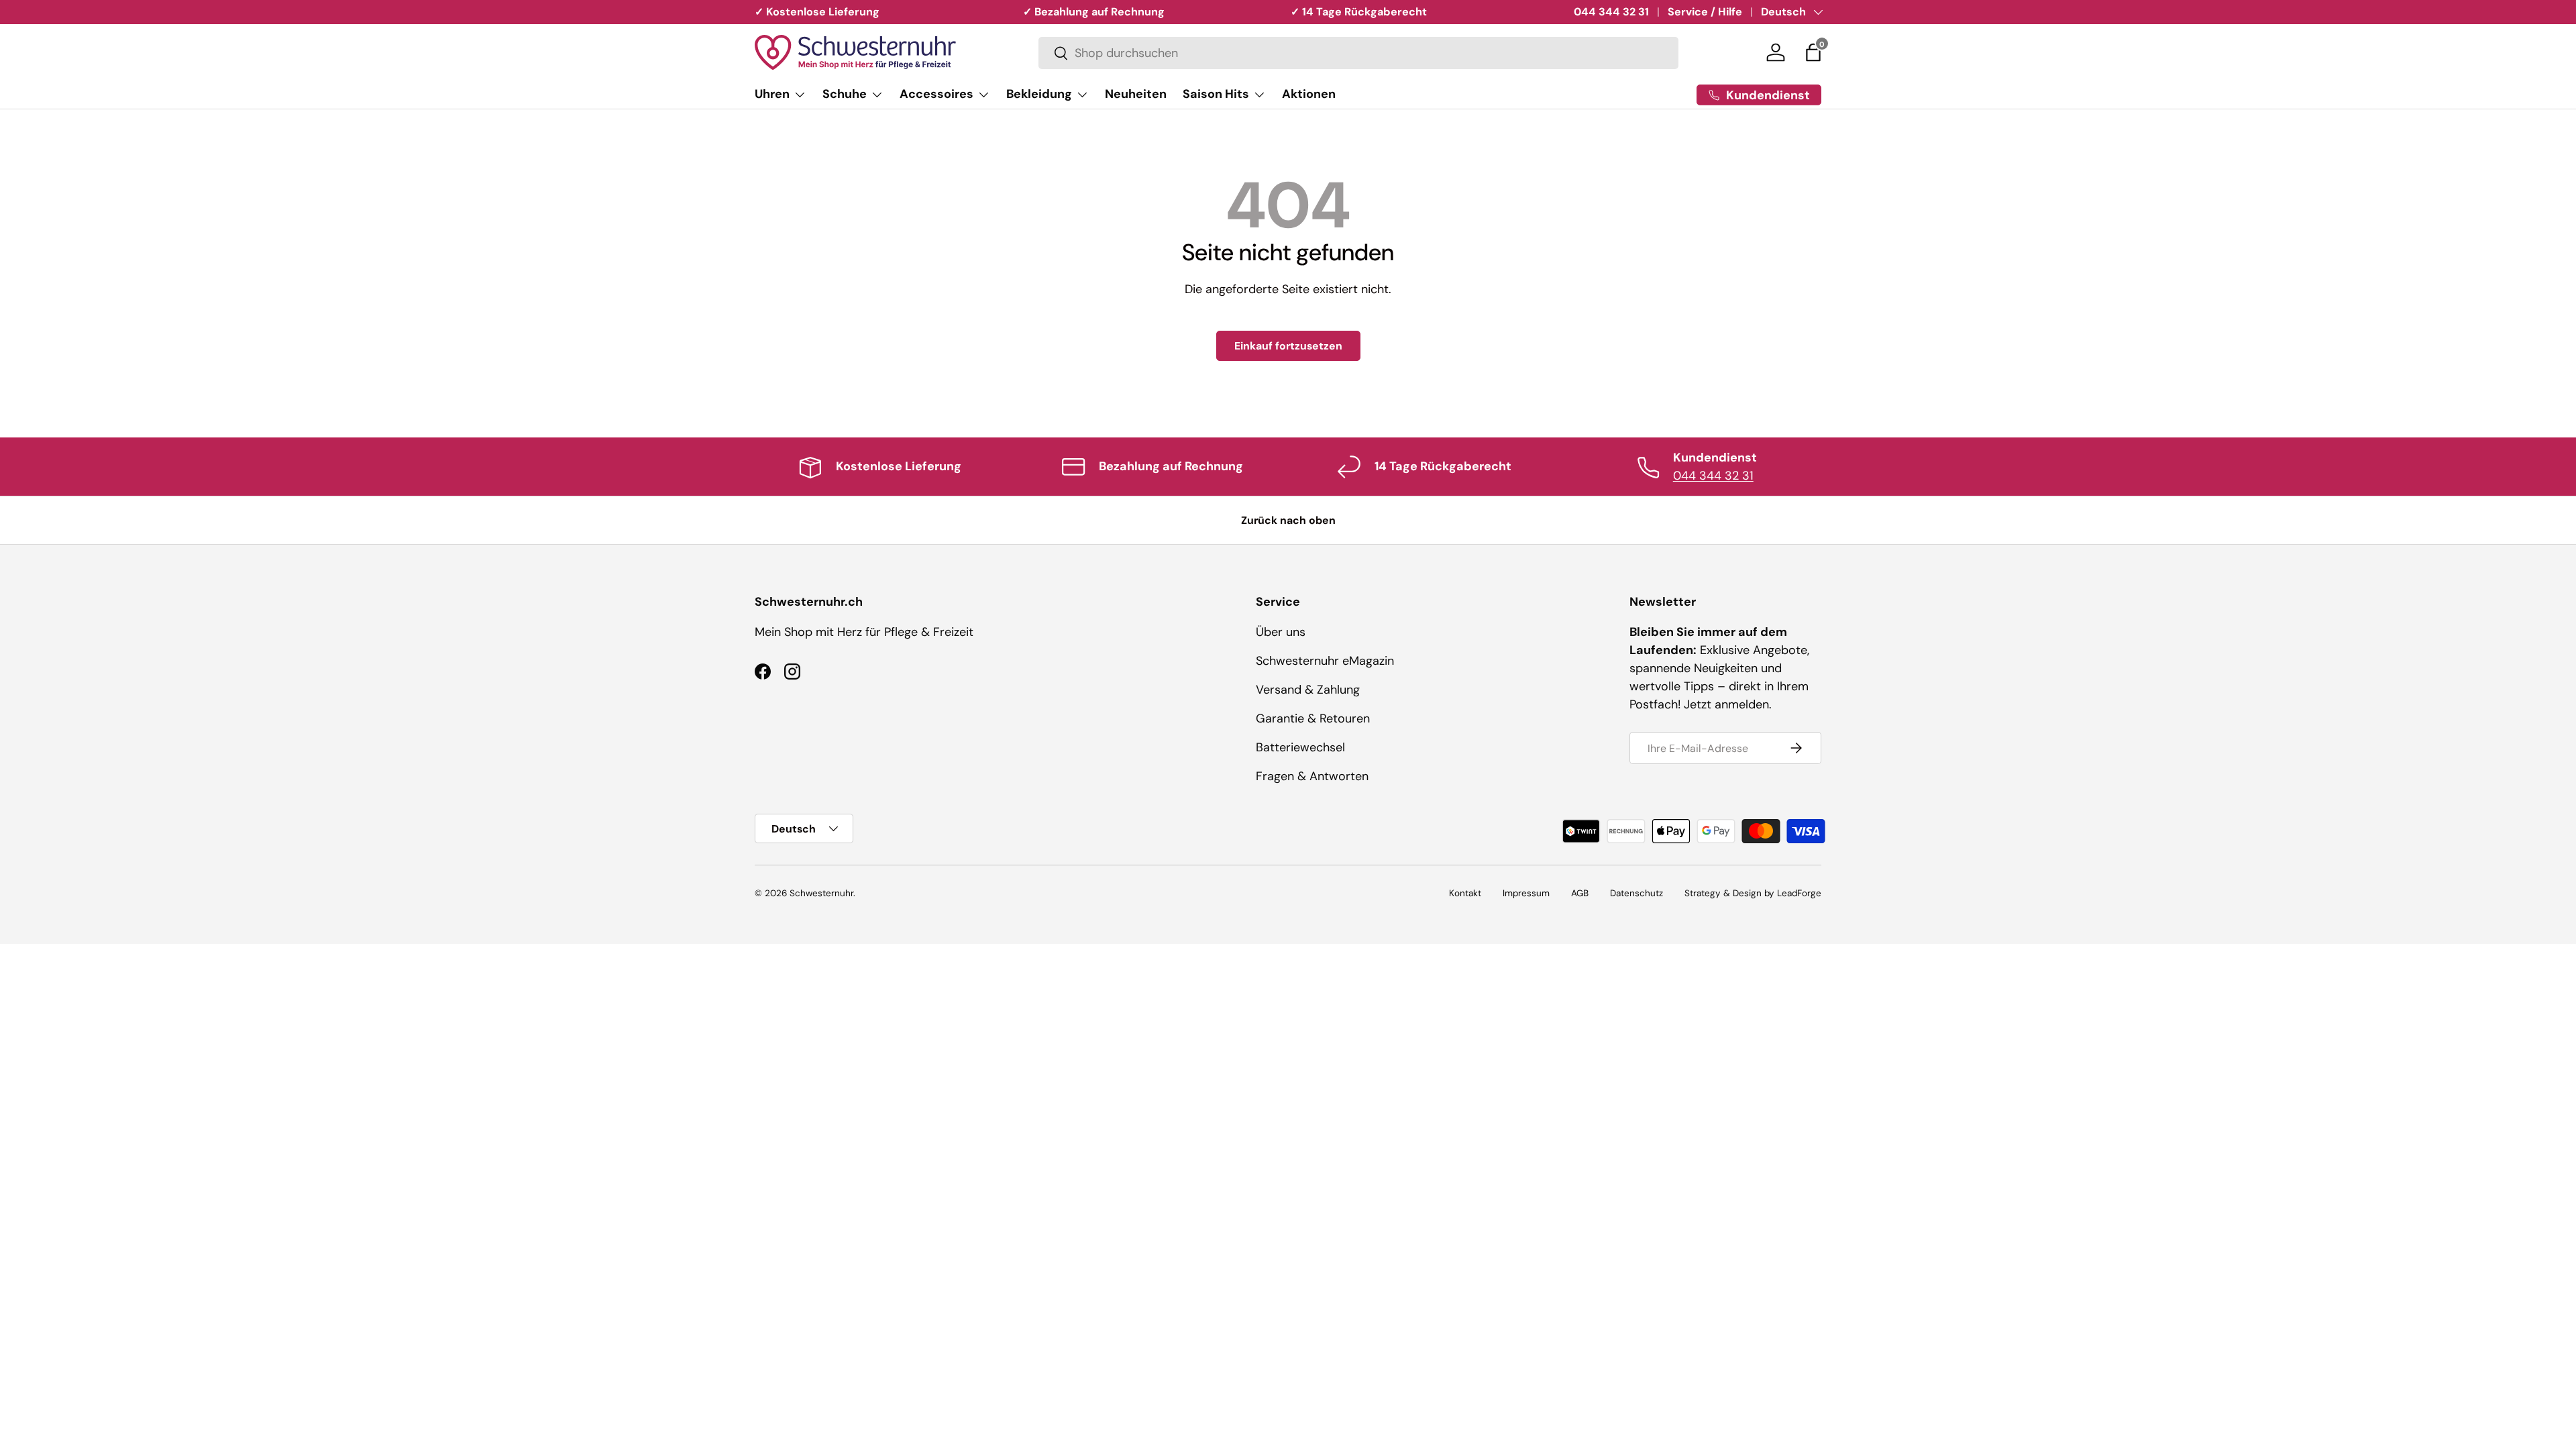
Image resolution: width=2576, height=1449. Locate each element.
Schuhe (845, 94)
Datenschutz (1636, 893)
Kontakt (1465, 893)
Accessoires (936, 94)
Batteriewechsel (1300, 747)
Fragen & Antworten (1312, 776)
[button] (1813, 52)
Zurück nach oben (1288, 520)
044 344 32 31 (1611, 12)
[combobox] (1358, 53)
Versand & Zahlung (1308, 690)
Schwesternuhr (821, 893)
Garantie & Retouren (1313, 718)
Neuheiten (1136, 94)
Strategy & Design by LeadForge (1753, 893)
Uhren (772, 94)
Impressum (1526, 893)
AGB (1580, 893)
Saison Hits (1216, 94)
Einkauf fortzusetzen (1288, 346)
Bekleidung (1039, 94)
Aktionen (1309, 94)
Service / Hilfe (1705, 12)
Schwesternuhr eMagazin (1325, 661)
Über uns (1281, 632)
